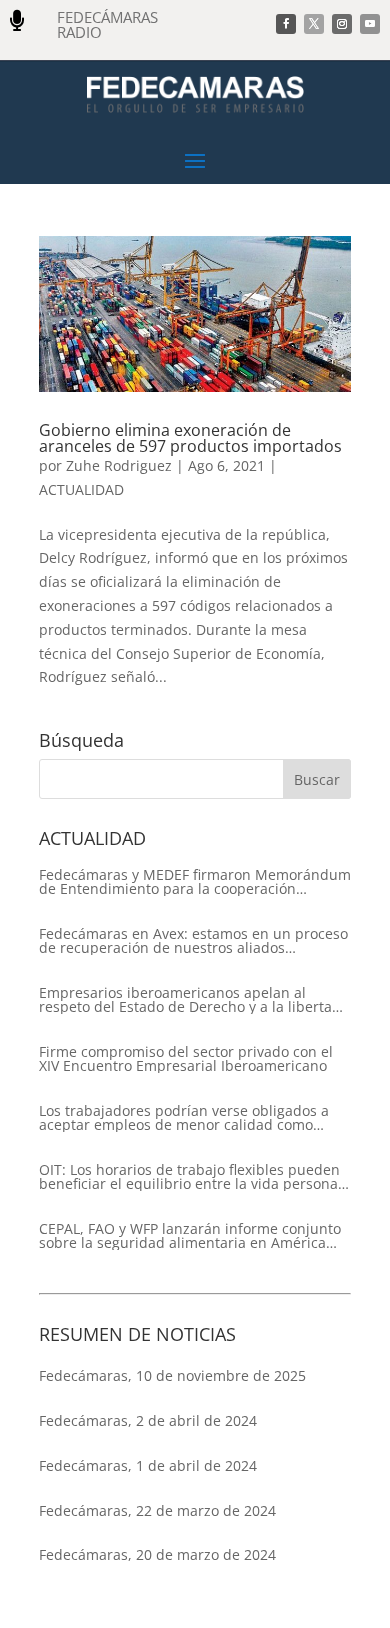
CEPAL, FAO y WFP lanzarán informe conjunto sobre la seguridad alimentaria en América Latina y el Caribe (190, 1236)
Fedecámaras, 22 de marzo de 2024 (157, 1510)
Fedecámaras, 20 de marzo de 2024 (157, 1554)
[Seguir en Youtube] (370, 24)
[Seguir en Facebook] (286, 24)
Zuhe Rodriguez (119, 465)
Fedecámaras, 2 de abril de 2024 (148, 1420)
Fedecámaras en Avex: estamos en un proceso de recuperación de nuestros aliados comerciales (193, 941)
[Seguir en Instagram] (342, 24)
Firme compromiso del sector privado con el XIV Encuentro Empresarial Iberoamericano (186, 1059)
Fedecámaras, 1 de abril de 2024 (148, 1465)
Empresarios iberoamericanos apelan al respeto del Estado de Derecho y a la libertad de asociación (190, 1000)
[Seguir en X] (314, 24)
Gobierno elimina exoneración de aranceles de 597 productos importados (190, 438)
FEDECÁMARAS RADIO (107, 24)
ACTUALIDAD (81, 489)
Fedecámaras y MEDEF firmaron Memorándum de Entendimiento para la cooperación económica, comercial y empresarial (195, 882)
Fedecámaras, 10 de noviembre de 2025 (172, 1375)
